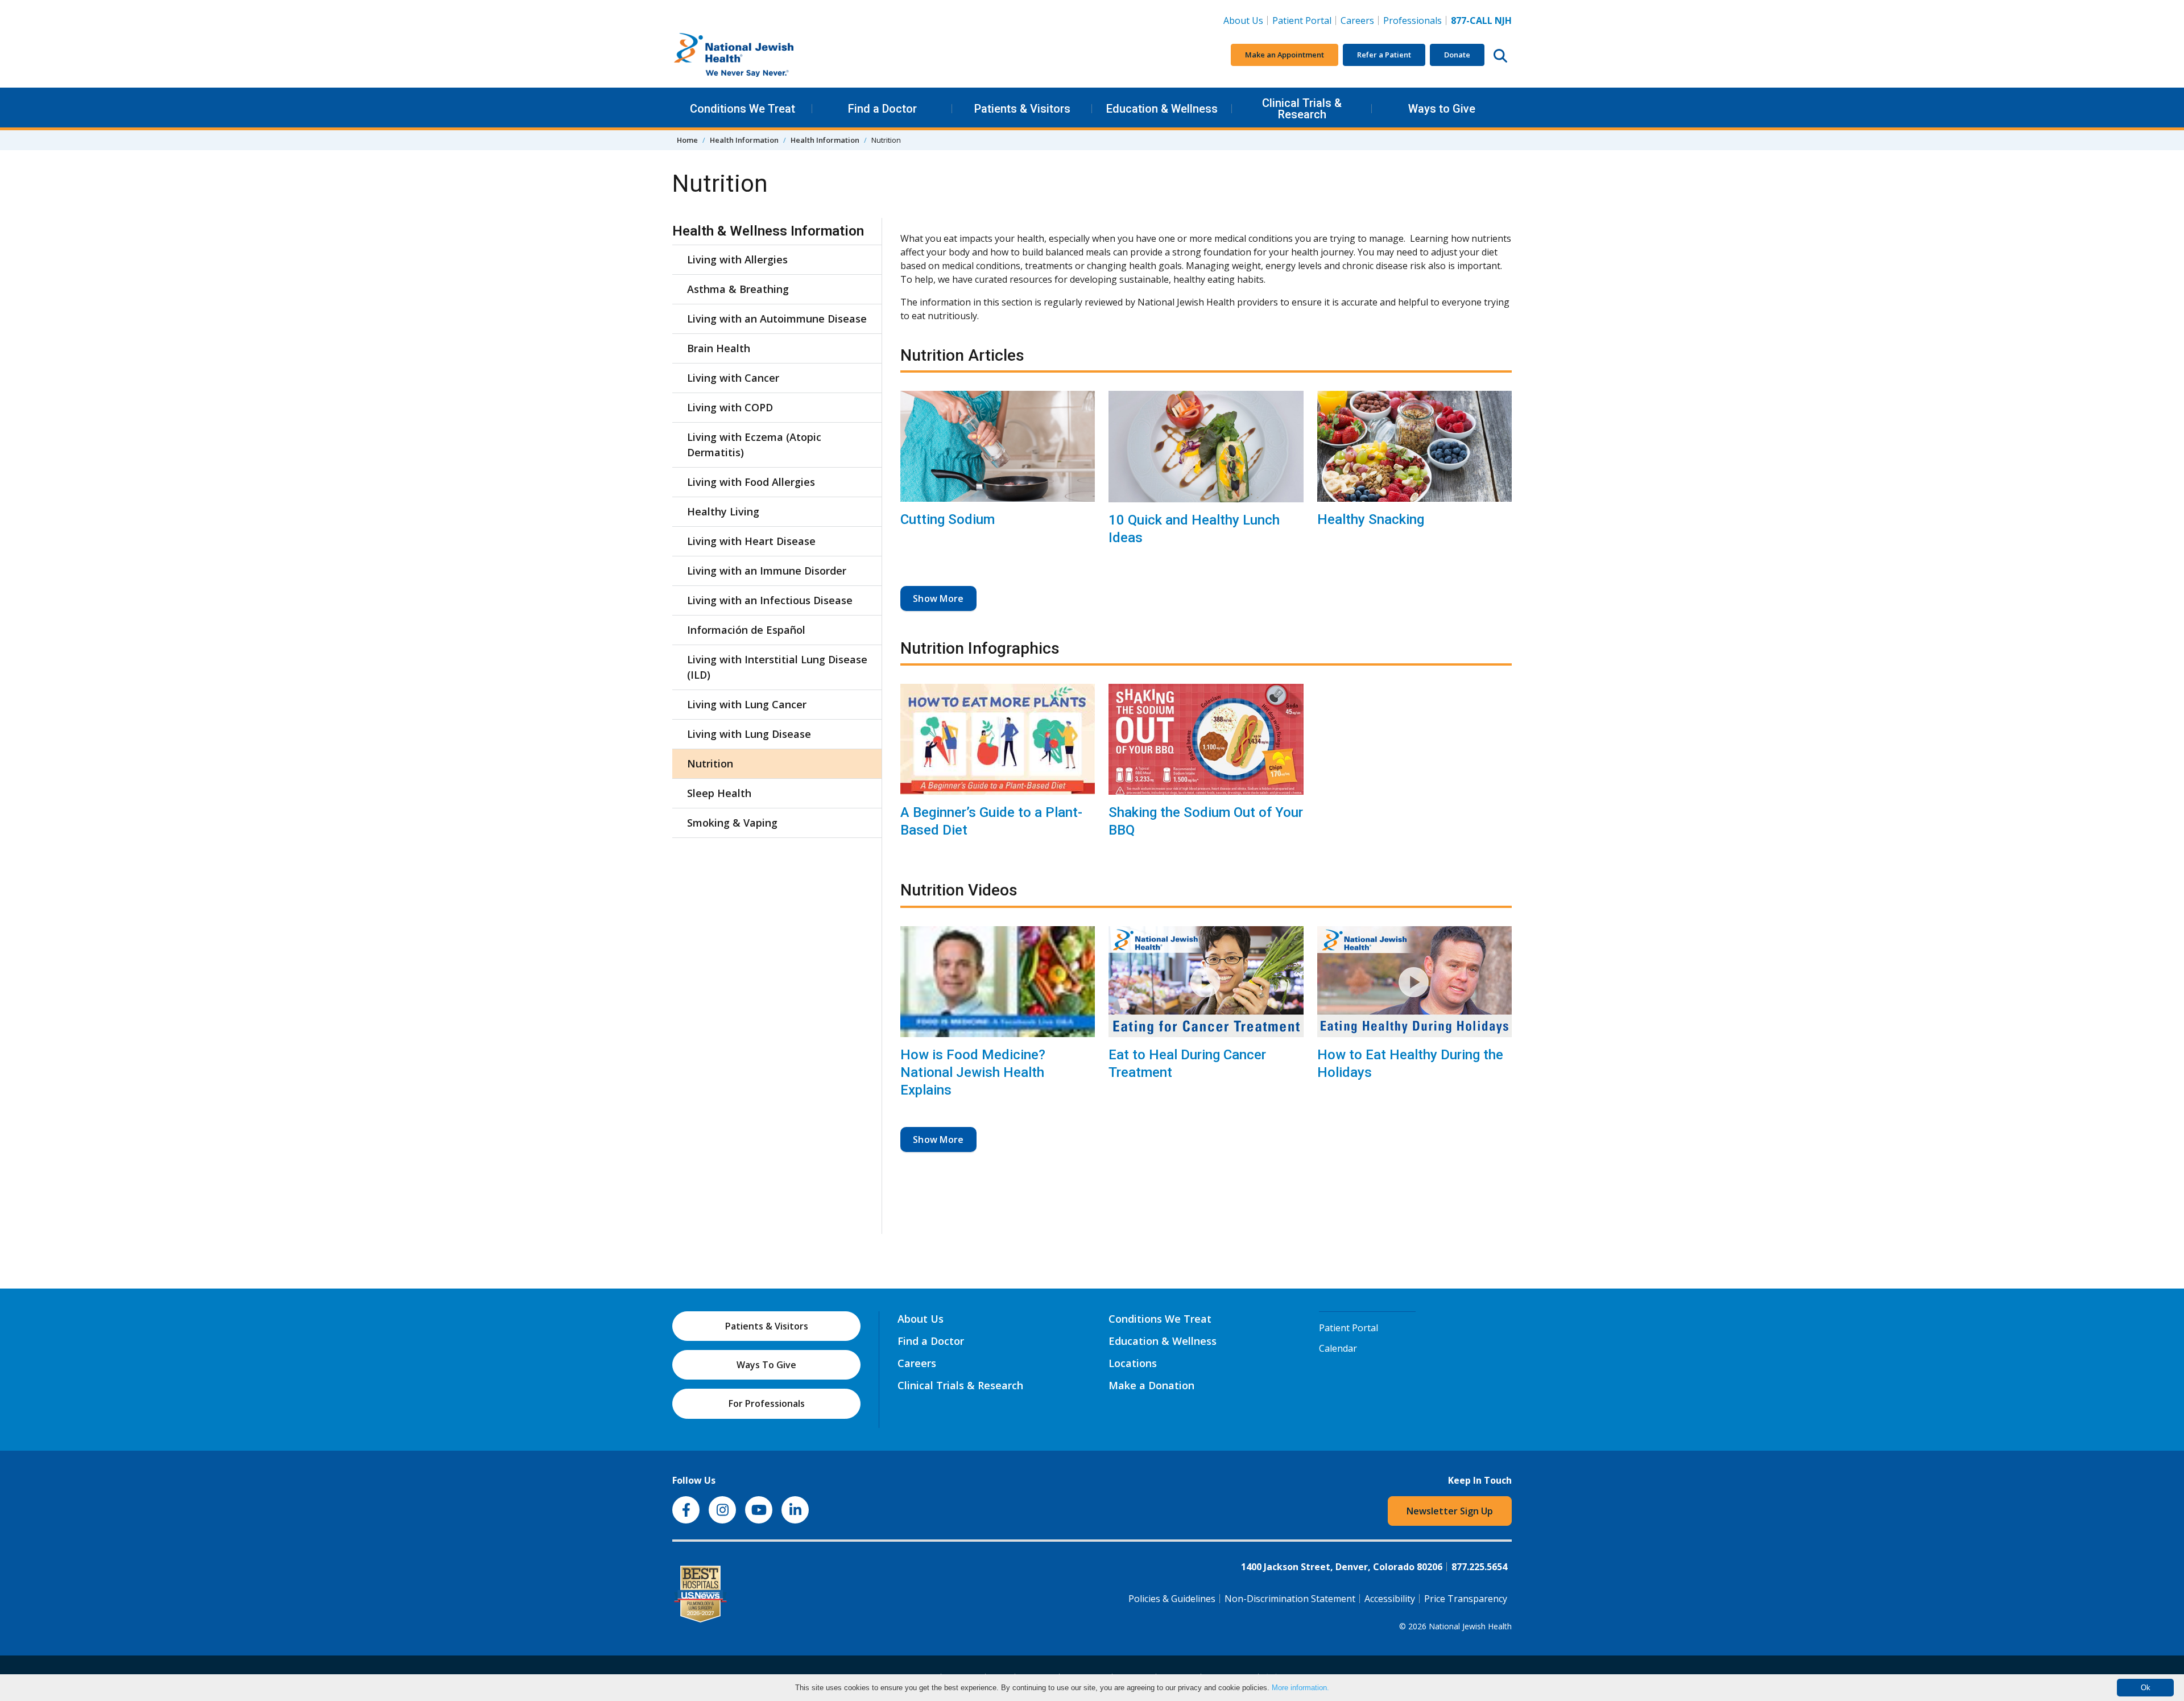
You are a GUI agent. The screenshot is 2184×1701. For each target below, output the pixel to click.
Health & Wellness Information (768, 231)
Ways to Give (1442, 109)
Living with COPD (730, 407)
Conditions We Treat (743, 109)
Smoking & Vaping (732, 823)
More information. (1300, 1688)
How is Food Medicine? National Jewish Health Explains (973, 1072)
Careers (1360, 20)
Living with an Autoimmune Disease (777, 319)
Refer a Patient (1384, 55)
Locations (1133, 1363)
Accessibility (1390, 1599)
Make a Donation (1151, 1385)
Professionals (1412, 20)
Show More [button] (938, 598)
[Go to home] (758, 55)
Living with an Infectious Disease (770, 600)
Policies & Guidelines (1172, 1599)
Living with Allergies (737, 259)
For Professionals (767, 1403)
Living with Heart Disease (751, 541)
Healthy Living (723, 511)
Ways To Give (766, 1365)
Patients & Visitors (1022, 109)
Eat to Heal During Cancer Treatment (1187, 1064)
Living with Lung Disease (749, 734)
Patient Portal (1302, 20)
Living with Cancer (733, 378)
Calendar (1338, 1348)
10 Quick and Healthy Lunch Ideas (1194, 529)
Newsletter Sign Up (1450, 1511)
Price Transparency (1466, 1599)
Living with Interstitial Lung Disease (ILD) (777, 667)
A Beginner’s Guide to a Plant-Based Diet (991, 821)
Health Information (744, 140)
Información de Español (746, 630)
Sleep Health (719, 793)
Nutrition (710, 763)
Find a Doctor (882, 109)
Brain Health (719, 348)
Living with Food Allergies (751, 482)
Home (687, 140)
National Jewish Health (1470, 1626)
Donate (1457, 55)
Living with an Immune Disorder (767, 571)
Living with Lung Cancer (747, 704)
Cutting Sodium (948, 519)
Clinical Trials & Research (1302, 109)
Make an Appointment (1285, 55)
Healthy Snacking (1371, 519)
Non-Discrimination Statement (1290, 1599)
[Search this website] (1500, 55)
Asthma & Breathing (738, 289)
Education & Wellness (1162, 109)
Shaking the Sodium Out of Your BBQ (1206, 821)
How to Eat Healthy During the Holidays (1410, 1064)
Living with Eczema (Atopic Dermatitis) (754, 445)
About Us (1243, 20)
